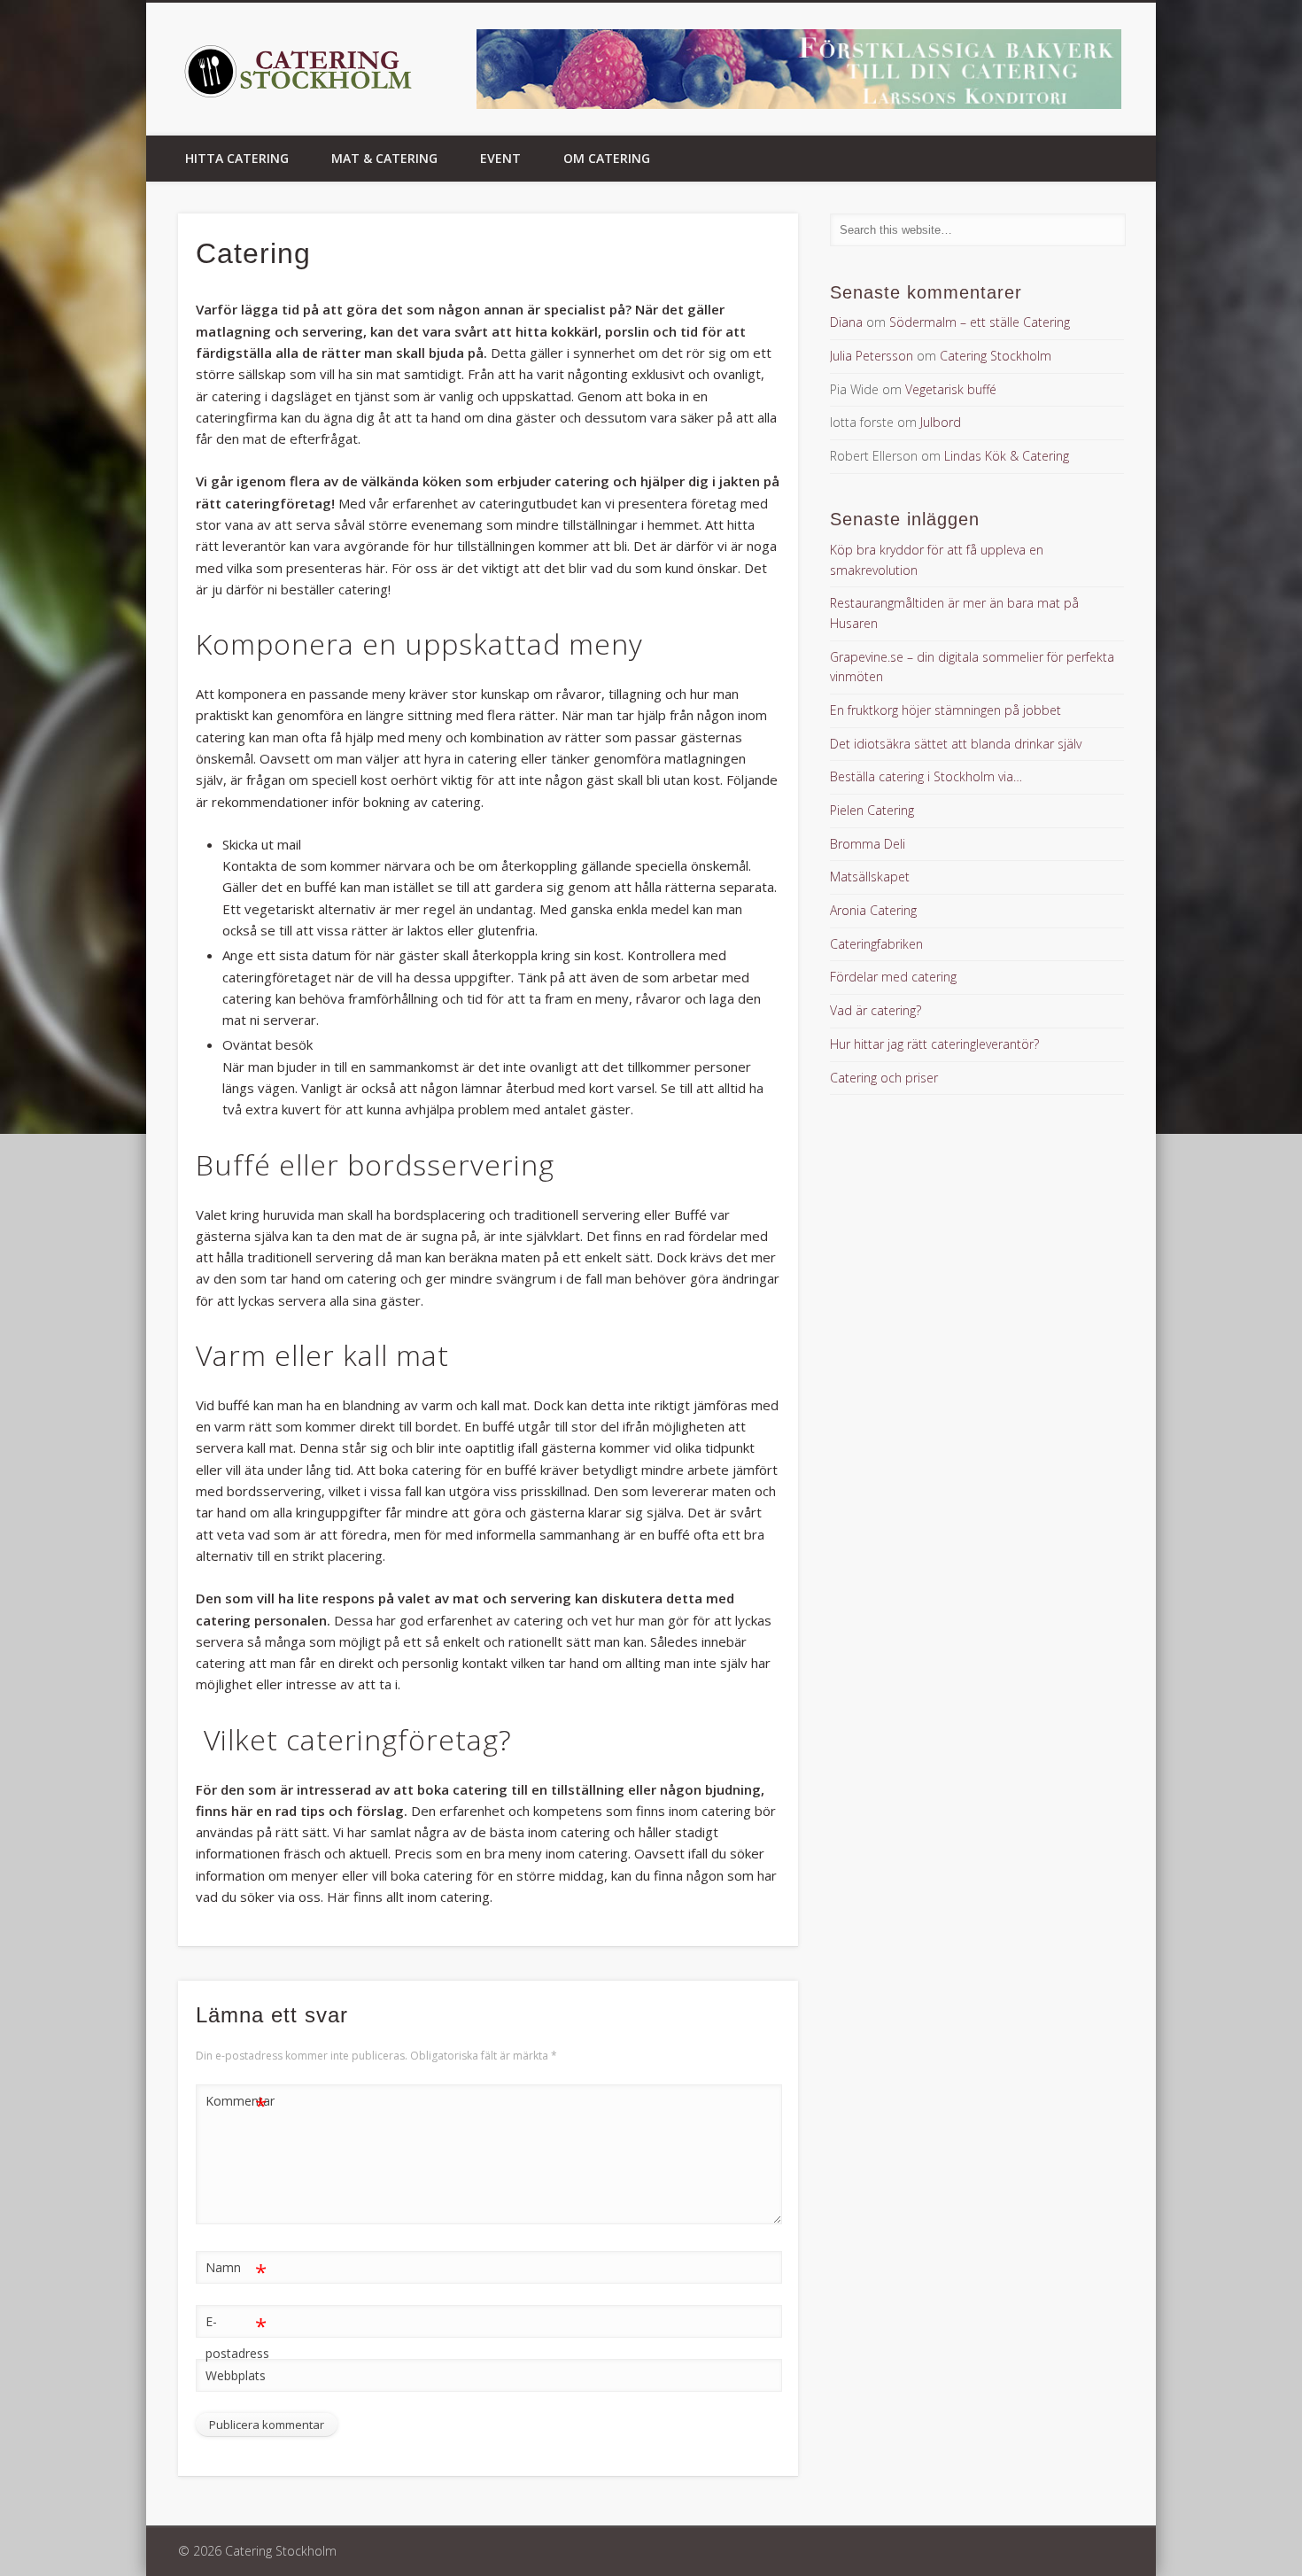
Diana (846, 322)
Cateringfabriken (876, 944)
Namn (236, 2270)
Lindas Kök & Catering (1007, 456)
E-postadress (236, 2336)
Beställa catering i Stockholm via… (926, 776)
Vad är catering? (876, 1010)
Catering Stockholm (996, 356)
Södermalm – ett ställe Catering (980, 322)
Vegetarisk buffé (951, 389)
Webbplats (236, 2375)
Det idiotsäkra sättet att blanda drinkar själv (956, 744)
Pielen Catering (872, 810)
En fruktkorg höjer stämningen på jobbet (945, 710)
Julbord (941, 422)
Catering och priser (884, 1078)
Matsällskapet (870, 877)
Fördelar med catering (893, 977)
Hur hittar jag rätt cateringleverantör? (934, 1044)
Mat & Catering (384, 158)
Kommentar (236, 2104)
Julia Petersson (872, 356)
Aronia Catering (873, 910)
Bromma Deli (868, 844)
